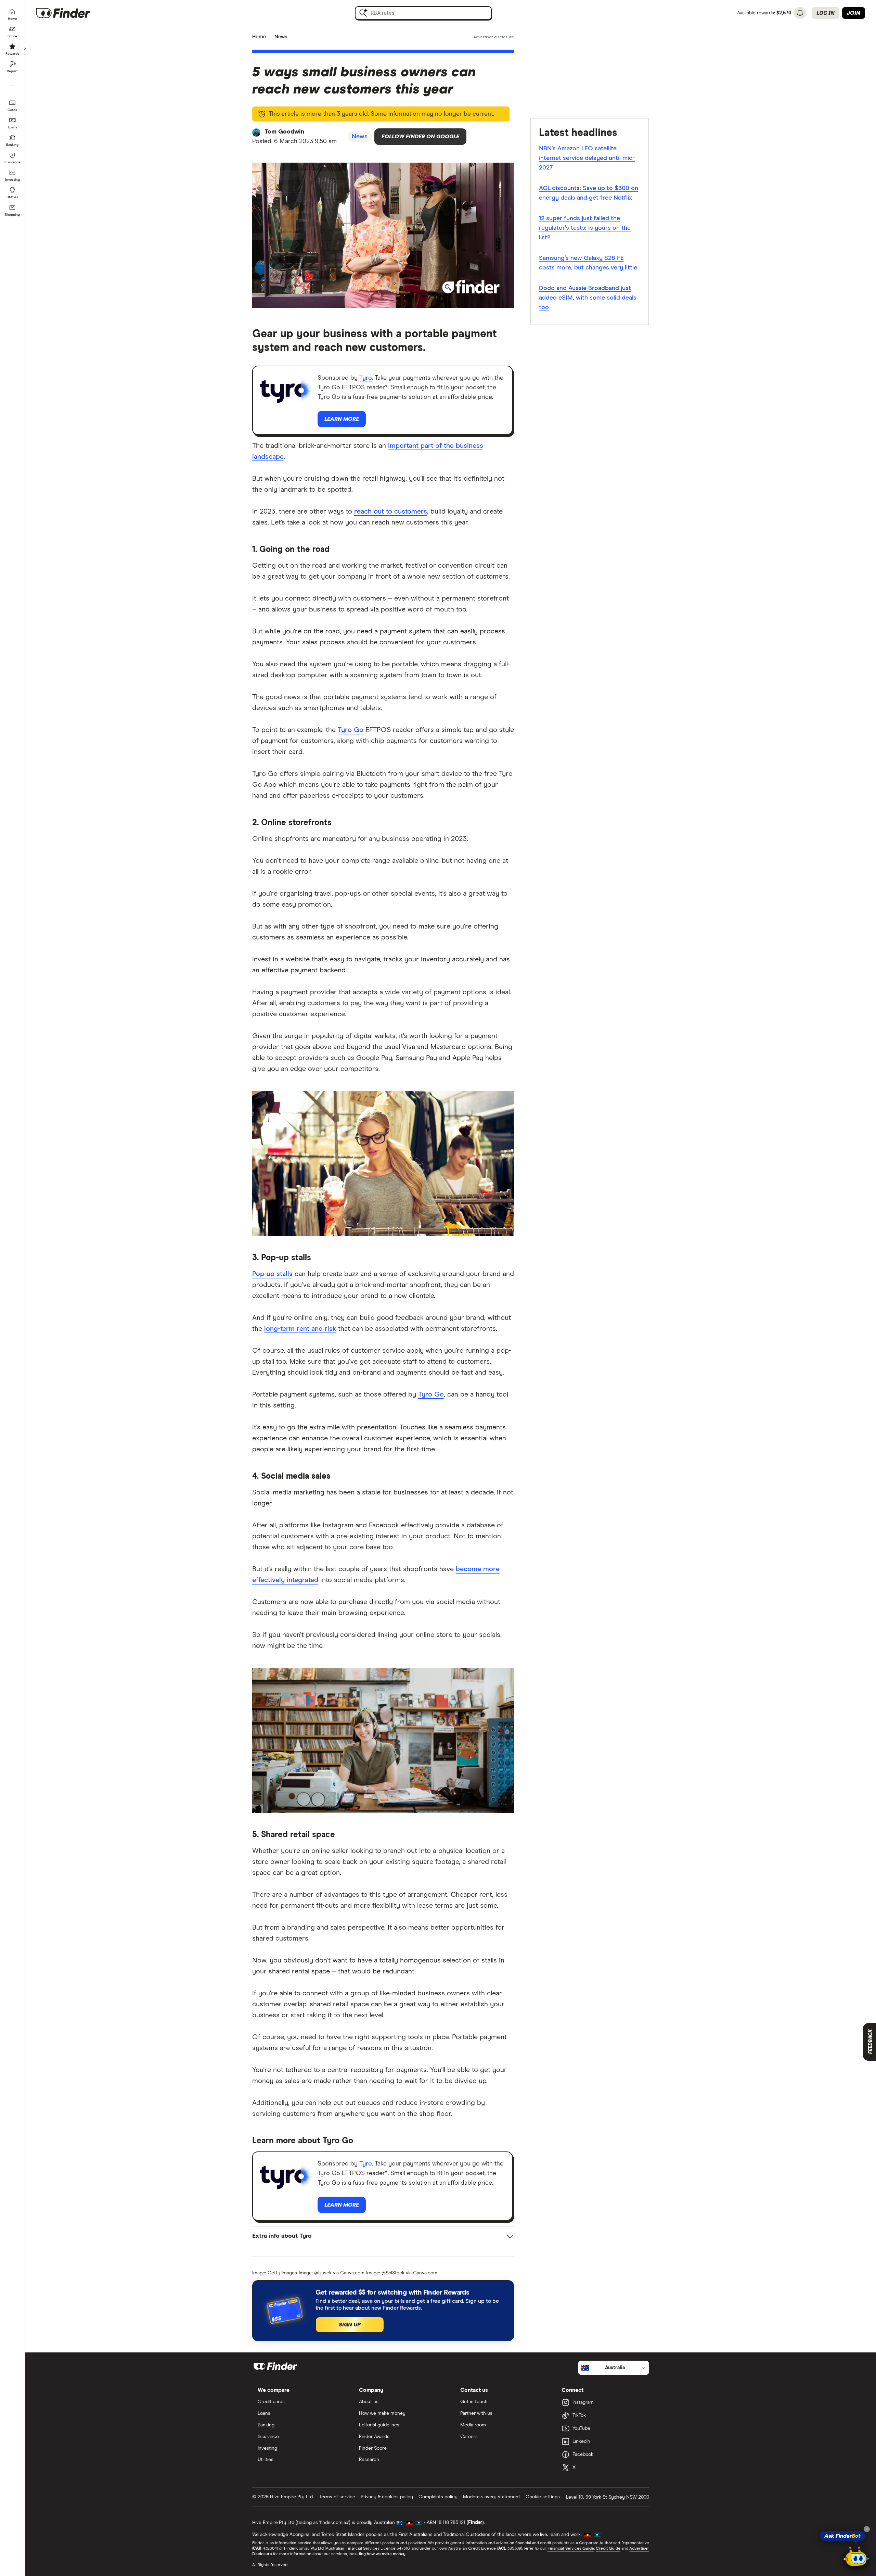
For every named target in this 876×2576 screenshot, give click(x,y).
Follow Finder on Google (420, 137)
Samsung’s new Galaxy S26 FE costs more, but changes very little (588, 263)
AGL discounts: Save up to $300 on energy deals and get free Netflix (589, 193)
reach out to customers (391, 512)
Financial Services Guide (571, 2549)
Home (259, 37)
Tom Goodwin (285, 132)
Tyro (366, 378)
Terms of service (337, 2497)
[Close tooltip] (867, 2529)
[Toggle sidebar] (25, 48)
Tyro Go (351, 730)
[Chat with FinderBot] (856, 2558)
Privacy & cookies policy (387, 2497)
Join (854, 13)
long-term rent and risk (300, 1329)
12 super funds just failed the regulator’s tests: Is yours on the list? (585, 228)
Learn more (342, 419)
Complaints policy (438, 2497)
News (281, 37)
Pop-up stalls (272, 1274)
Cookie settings (543, 2497)
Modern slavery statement (492, 2497)
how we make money (386, 2554)
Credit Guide (608, 2549)
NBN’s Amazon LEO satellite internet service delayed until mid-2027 (587, 158)
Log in (826, 13)
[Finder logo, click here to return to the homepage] (73, 13)
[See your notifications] (800, 13)
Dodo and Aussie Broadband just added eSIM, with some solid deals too (588, 298)
